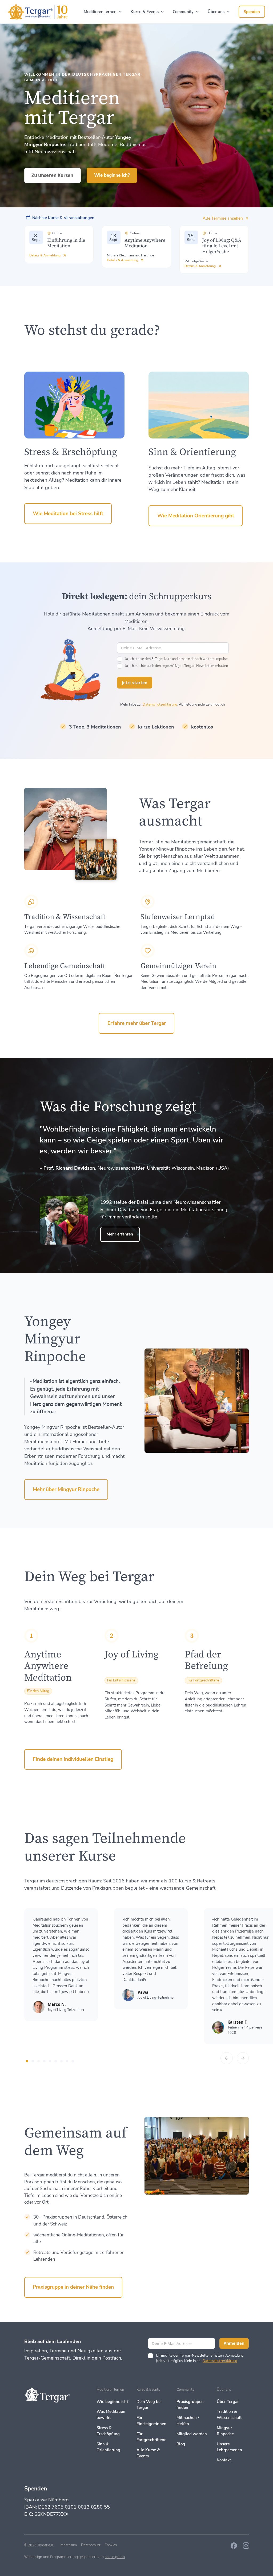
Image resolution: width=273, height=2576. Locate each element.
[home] (38, 12)
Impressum (68, 2545)
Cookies (111, 2545)
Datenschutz (91, 2545)
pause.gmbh (115, 2557)
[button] (103, 12)
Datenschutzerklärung (160, 705)
